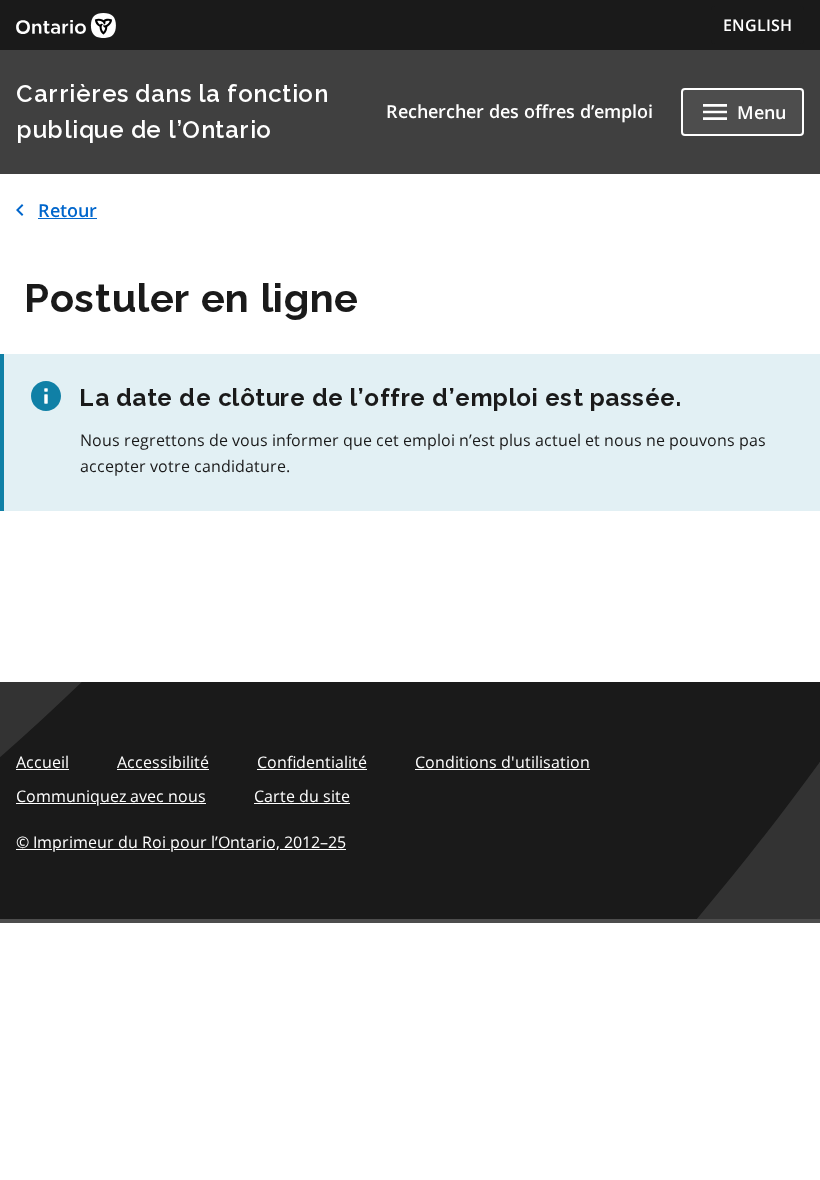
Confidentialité (312, 762)
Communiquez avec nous (111, 796)
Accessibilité (163, 762)
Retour (67, 210)
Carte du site (302, 796)
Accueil (42, 762)
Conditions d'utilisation (502, 762)
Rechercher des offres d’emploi (519, 111)
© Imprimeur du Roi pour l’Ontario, (181, 842)
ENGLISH (757, 25)
